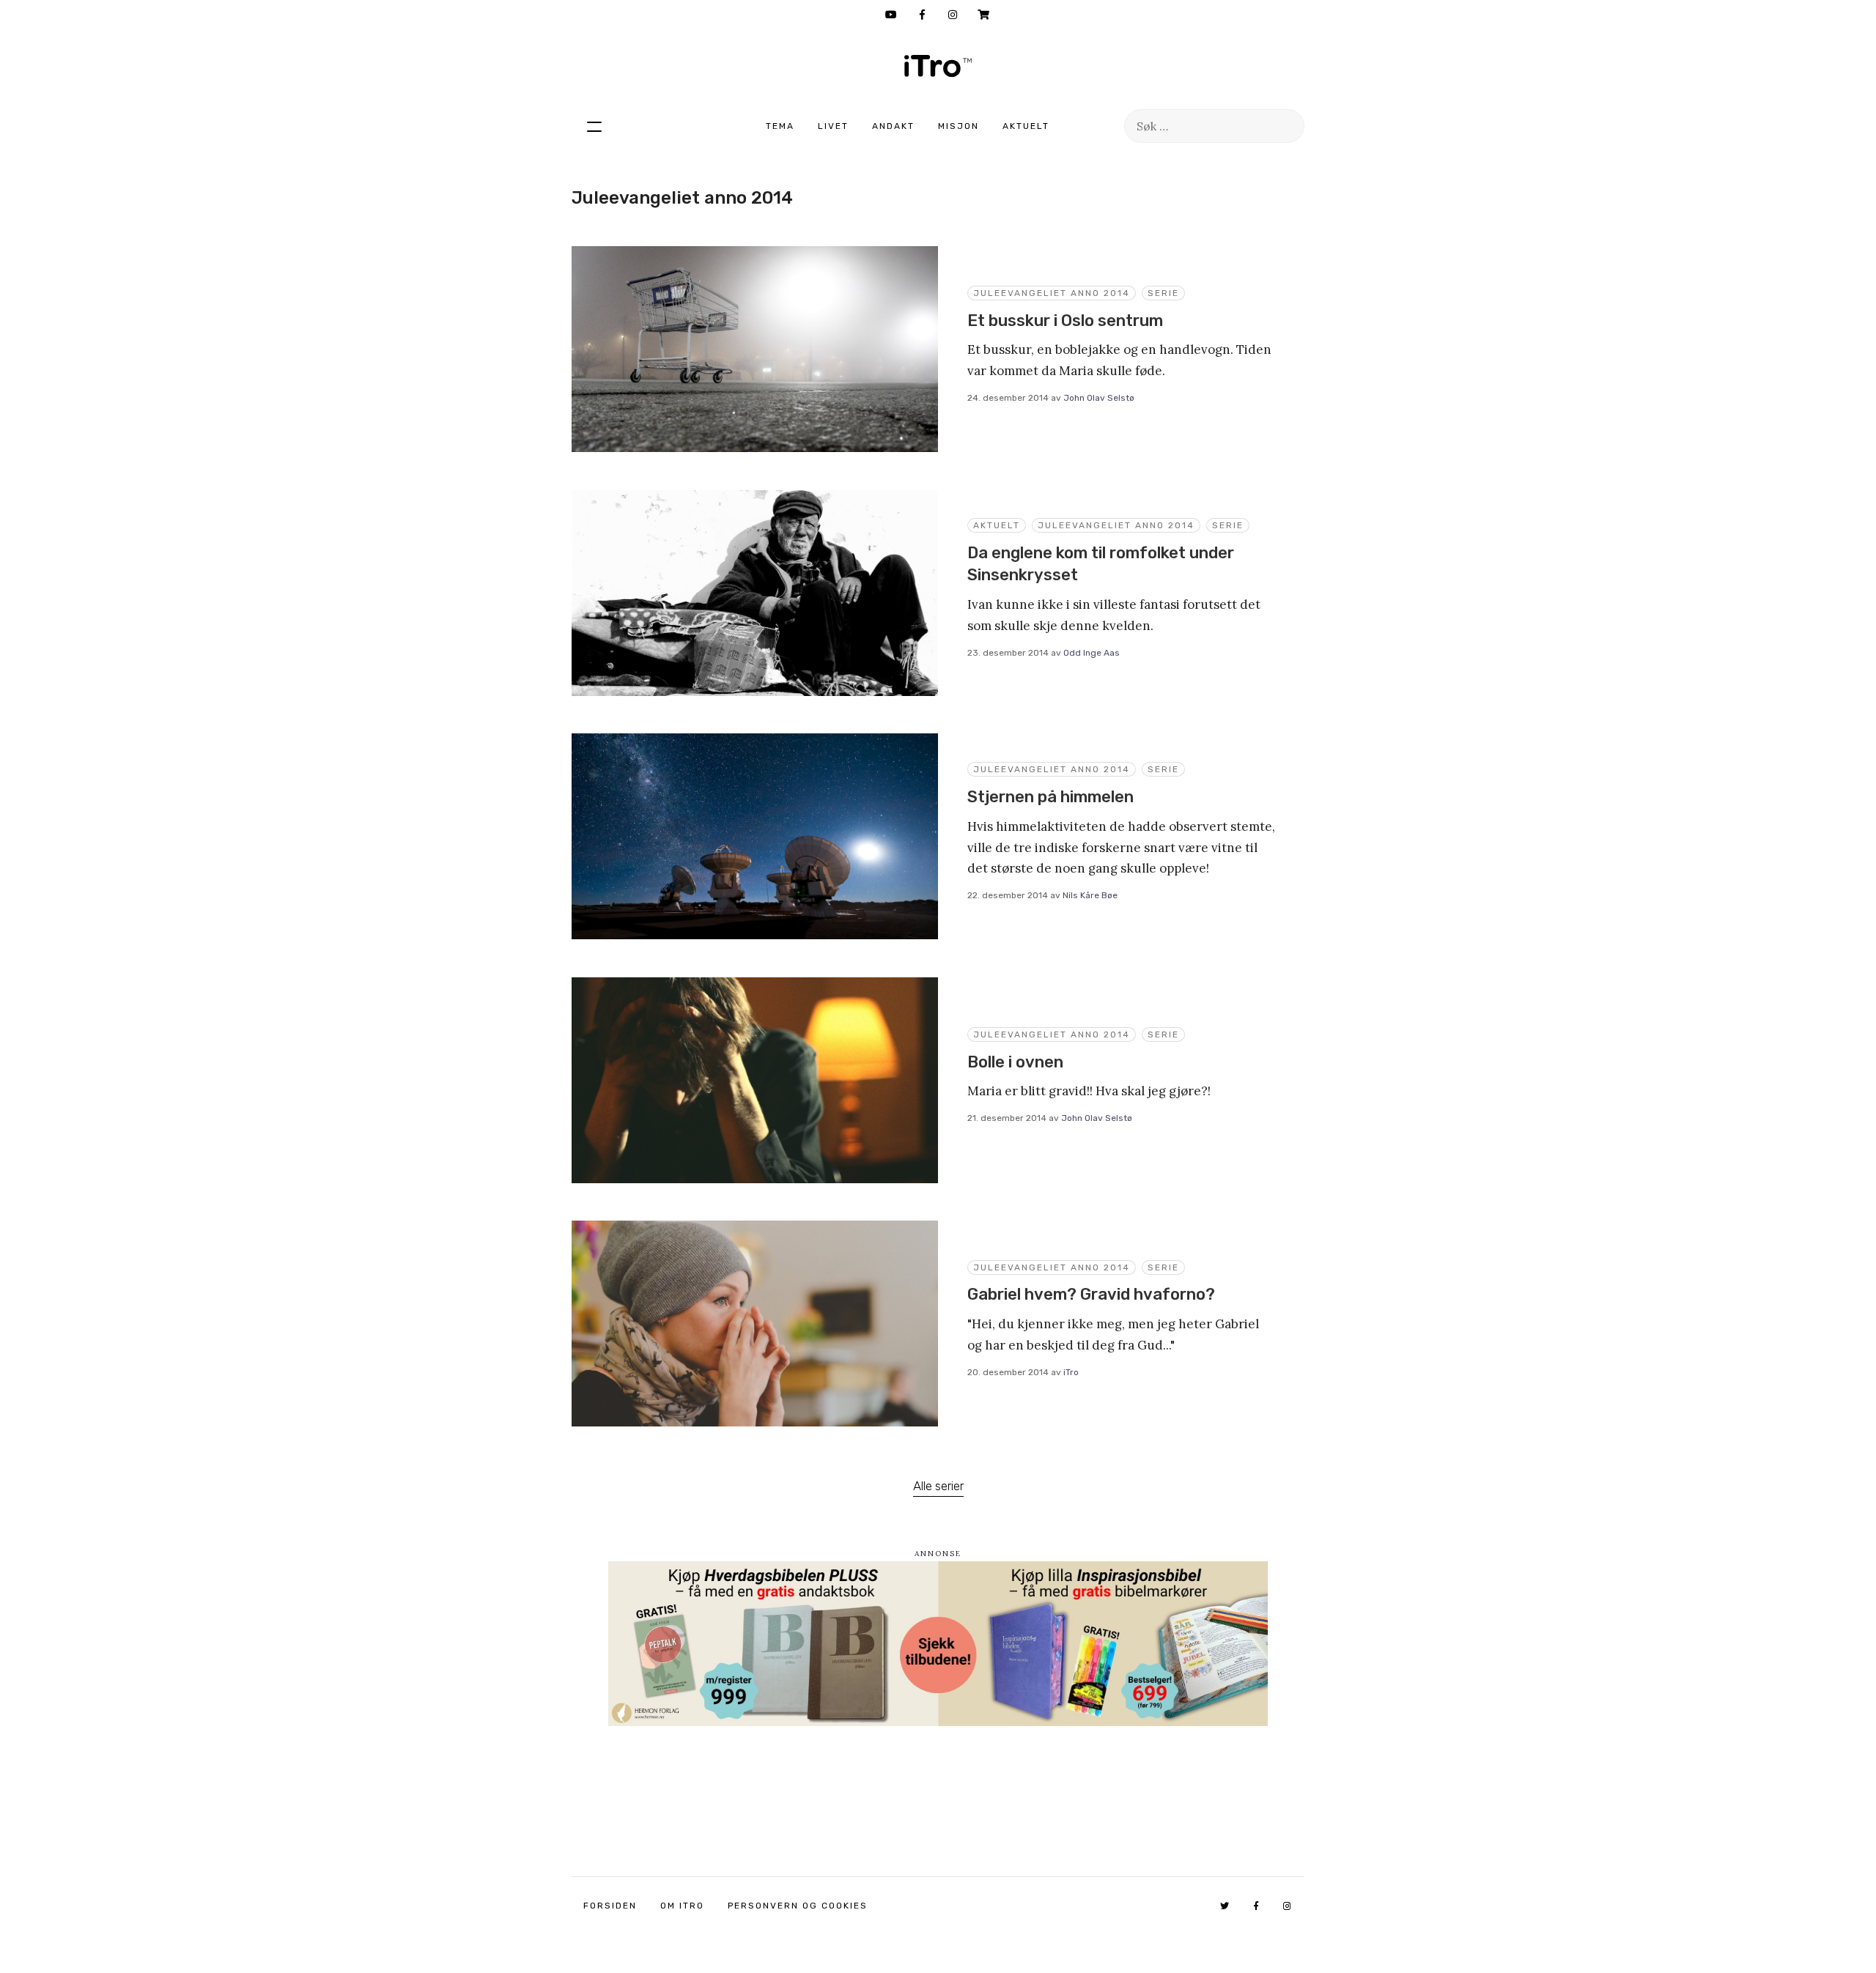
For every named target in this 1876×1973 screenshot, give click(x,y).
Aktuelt (1026, 126)
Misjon (959, 126)
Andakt (893, 126)
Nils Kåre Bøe (1090, 895)
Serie (1163, 293)
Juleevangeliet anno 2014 (1052, 293)
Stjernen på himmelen (1050, 797)
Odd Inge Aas (1092, 653)
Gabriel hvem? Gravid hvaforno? (1091, 1294)
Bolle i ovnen (1015, 1062)
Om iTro (682, 1906)
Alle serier (938, 1486)
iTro (938, 66)
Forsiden (610, 1906)
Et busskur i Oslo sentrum (1065, 321)
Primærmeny (594, 126)
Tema (780, 126)
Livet (833, 126)
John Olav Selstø (1099, 398)
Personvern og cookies (798, 1906)
